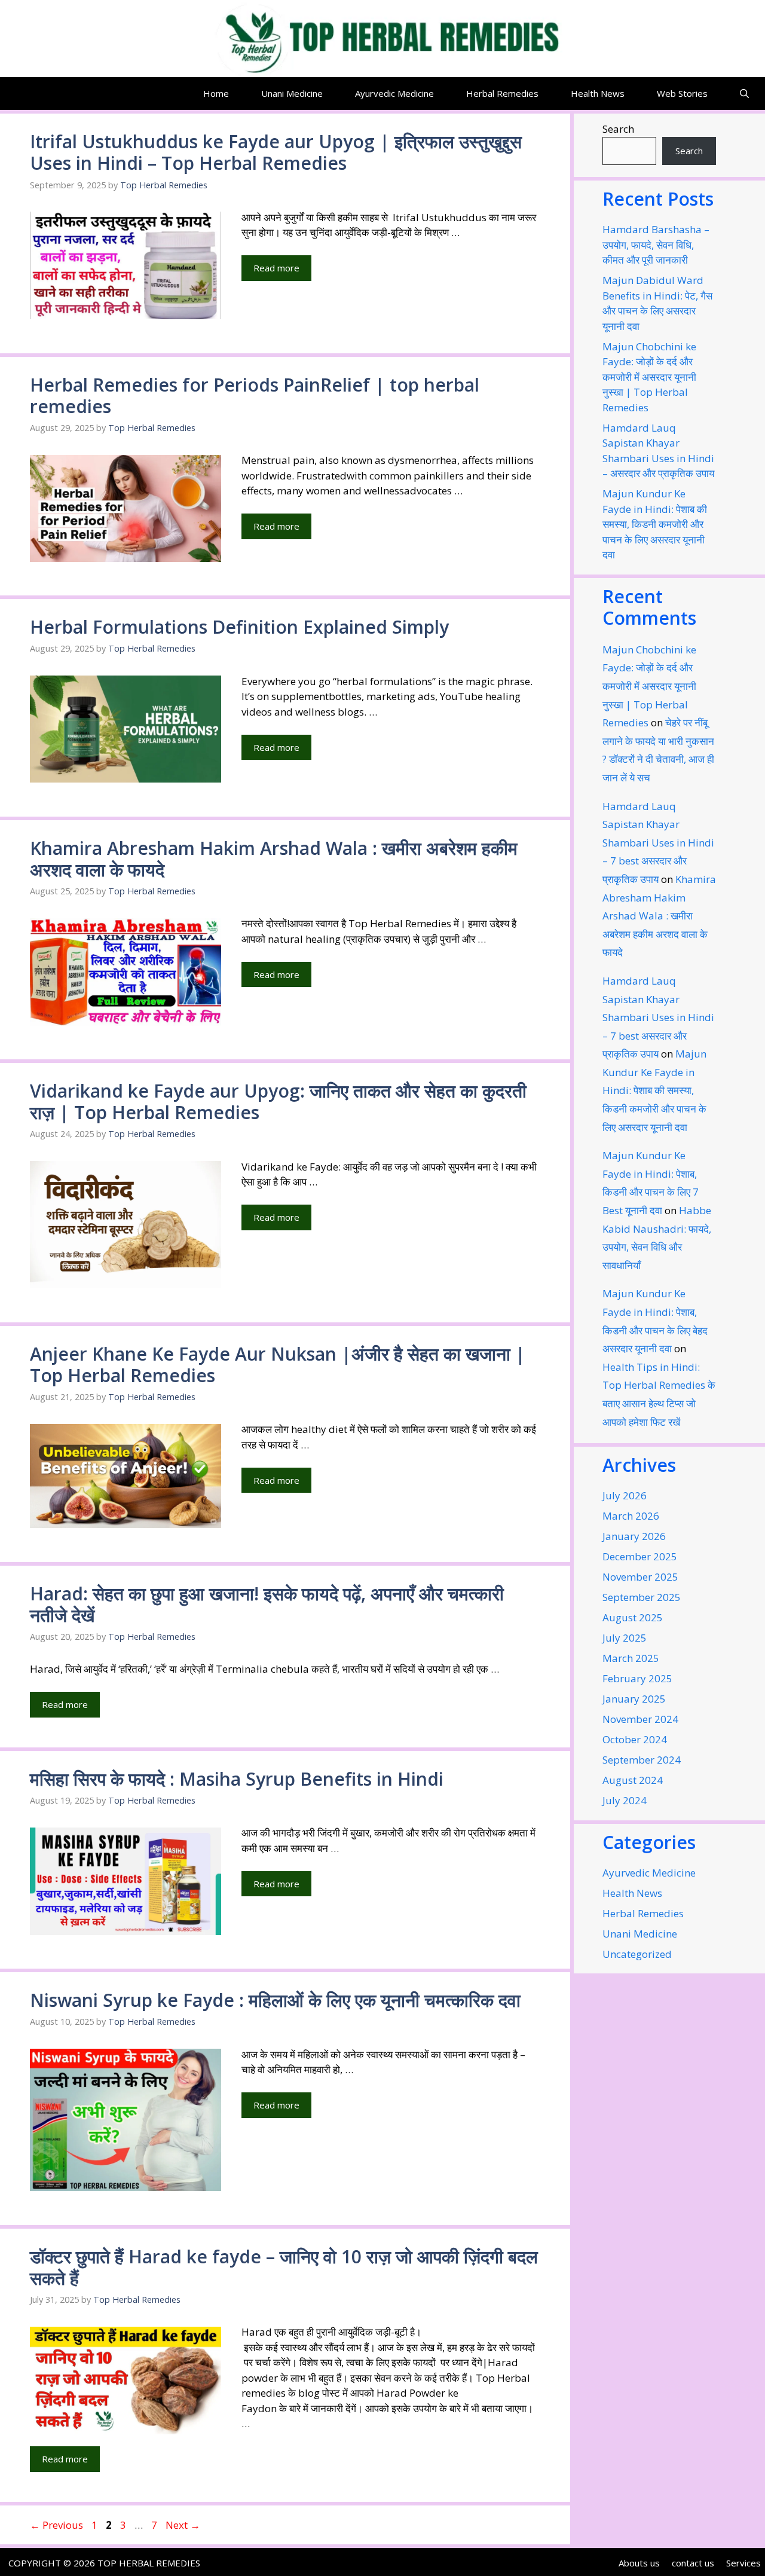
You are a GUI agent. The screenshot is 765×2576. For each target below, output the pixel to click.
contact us (693, 2563)
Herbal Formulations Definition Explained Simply (239, 627)
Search (618, 129)
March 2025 (631, 1658)
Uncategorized (637, 1954)
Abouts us (639, 2563)
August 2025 (633, 1617)
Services (743, 2563)
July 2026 (625, 1495)
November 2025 (640, 1577)
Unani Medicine (292, 93)
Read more (276, 268)
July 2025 (625, 1638)
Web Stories (682, 93)
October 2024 (635, 1739)
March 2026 (631, 1516)
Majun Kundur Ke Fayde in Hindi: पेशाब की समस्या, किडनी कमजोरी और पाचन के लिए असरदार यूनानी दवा (655, 524)
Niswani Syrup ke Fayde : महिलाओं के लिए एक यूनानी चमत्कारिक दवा (275, 2000)
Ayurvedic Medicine (394, 93)
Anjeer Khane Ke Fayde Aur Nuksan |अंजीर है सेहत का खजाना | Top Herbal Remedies (278, 1365)
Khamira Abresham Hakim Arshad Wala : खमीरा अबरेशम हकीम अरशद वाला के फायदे (274, 859)
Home (216, 93)
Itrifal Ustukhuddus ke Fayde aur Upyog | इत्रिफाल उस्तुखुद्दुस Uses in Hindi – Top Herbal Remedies (276, 152)
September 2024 (642, 1760)
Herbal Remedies (502, 93)
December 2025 (640, 1556)
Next (183, 2525)
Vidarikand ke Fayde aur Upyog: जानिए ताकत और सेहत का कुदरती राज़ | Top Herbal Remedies (278, 1101)
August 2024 (633, 1780)
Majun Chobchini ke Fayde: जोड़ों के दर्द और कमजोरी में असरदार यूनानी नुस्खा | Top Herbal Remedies (649, 377)
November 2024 (640, 1719)
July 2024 (625, 1800)
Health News (598, 93)
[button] (744, 94)
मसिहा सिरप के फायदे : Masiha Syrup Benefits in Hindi (237, 1779)
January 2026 (634, 1536)
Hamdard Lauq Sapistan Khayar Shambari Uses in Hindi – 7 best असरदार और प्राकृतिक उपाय (658, 843)
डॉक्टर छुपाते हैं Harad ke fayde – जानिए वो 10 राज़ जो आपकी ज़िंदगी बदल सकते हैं (284, 2267)
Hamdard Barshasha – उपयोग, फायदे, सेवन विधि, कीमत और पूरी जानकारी (656, 245)
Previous (56, 2525)
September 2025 (642, 1597)
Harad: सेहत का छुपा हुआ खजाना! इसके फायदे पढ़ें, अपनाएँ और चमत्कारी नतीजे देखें (267, 1604)
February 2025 (637, 1678)
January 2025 (634, 1699)
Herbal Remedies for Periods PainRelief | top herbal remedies (255, 395)
